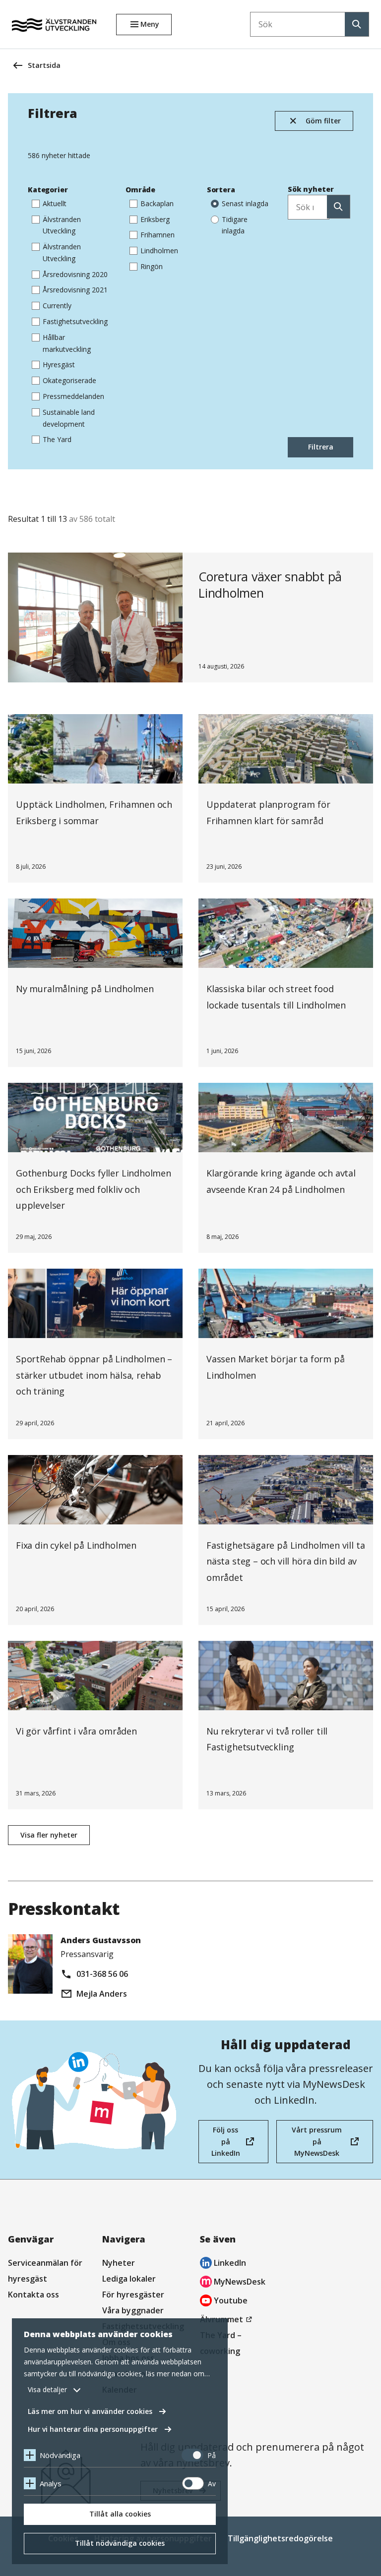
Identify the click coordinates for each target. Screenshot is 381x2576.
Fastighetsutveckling (75, 321)
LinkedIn (223, 2264)
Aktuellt (55, 203)
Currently (57, 306)
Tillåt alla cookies (120, 2514)
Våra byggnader (133, 2310)
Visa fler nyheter (49, 1835)
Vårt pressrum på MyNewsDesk (315, 2144)
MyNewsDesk (233, 2283)
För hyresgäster (133, 2295)
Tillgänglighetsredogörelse (280, 2538)
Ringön (152, 266)
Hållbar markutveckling (67, 343)
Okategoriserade (69, 380)
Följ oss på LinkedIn (225, 2144)
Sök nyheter (311, 189)
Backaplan (157, 203)
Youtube (224, 2302)
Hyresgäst (59, 364)
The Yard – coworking (221, 2343)
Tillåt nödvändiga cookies (120, 2543)
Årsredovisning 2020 (75, 274)
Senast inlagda (245, 203)
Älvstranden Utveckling (62, 225)
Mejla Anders (102, 1994)
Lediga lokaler (129, 2279)
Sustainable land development (69, 418)
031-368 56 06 (102, 1974)
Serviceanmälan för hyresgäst (45, 2271)
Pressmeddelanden (73, 396)
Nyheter (119, 2263)
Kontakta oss (33, 2295)
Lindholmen (159, 251)
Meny (150, 24)
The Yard (57, 439)
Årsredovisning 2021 (75, 290)
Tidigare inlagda (235, 225)
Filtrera (321, 447)
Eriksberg (155, 219)
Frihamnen (158, 235)
